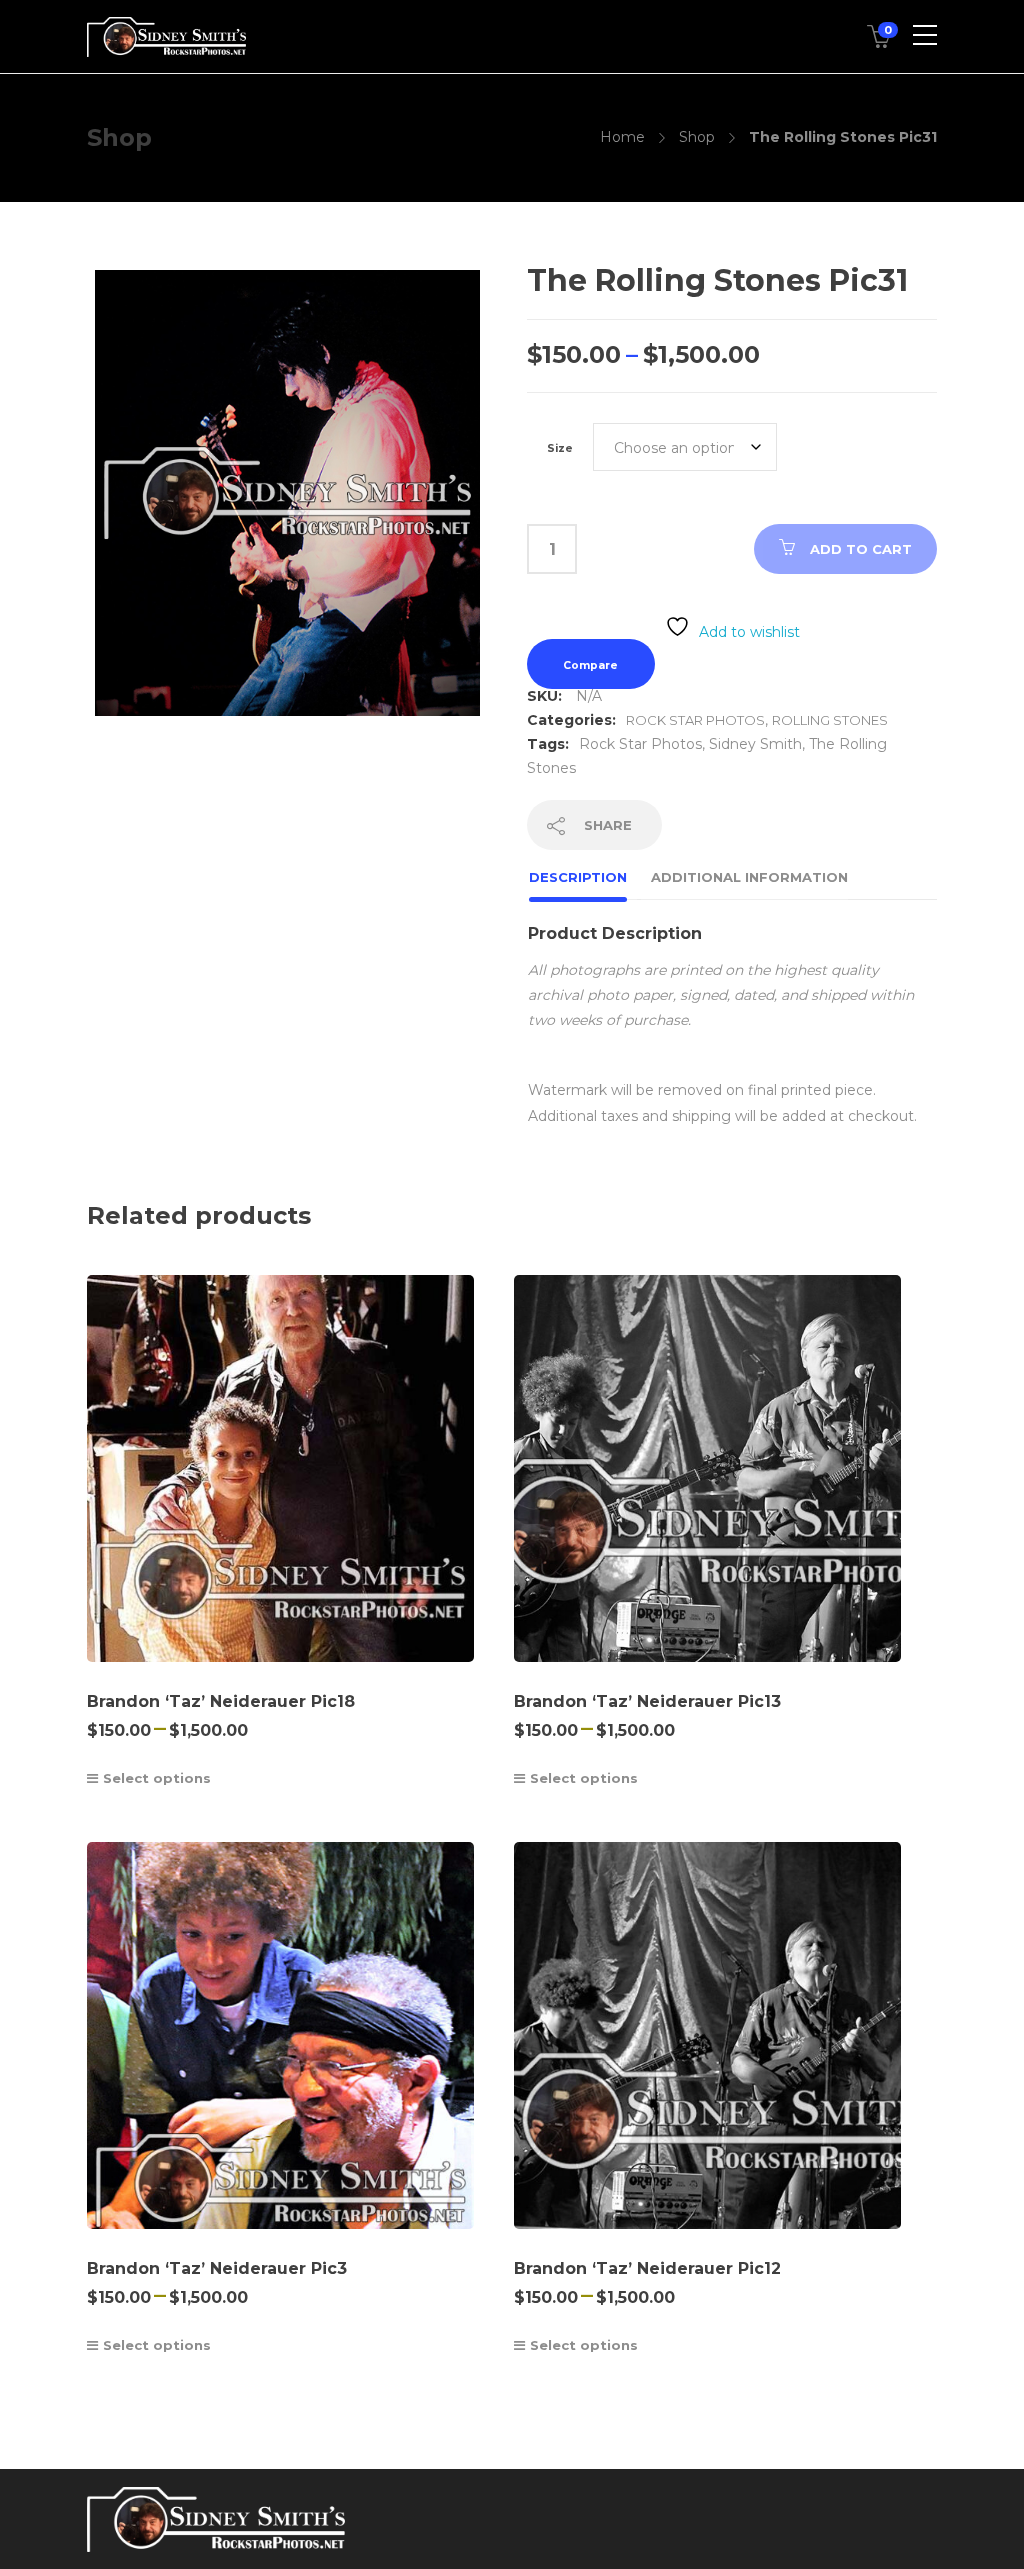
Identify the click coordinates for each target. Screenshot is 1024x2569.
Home (622, 137)
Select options (157, 1778)
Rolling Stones (830, 720)
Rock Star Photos (695, 720)
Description (578, 877)
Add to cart (861, 549)
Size (560, 448)
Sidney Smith (755, 744)
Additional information (749, 877)
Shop (697, 137)
